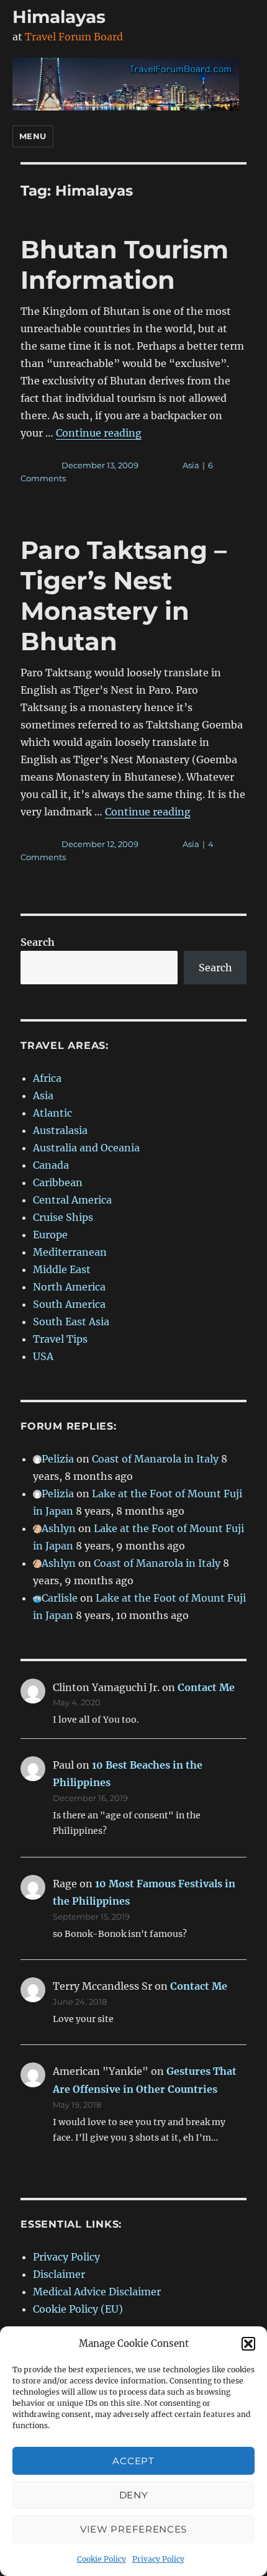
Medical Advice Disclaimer (97, 2292)
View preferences (133, 2529)
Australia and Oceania (86, 1148)
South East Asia (71, 1322)
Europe (50, 1235)
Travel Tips (60, 1339)
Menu (33, 136)
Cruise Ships (63, 1217)
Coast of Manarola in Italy (155, 1459)
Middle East (62, 1269)
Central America (72, 1200)
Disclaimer (59, 2274)
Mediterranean (70, 1252)
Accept (133, 2461)
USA (43, 1356)
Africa (47, 1078)
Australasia (60, 1130)
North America (69, 1287)
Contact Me (206, 1687)
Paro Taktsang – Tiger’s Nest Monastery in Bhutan (124, 596)
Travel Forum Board (74, 37)
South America (69, 1304)
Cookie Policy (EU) (78, 2309)
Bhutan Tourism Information (124, 265)
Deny (134, 2495)
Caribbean (58, 1182)
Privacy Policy (158, 2559)
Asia (191, 465)
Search (38, 942)
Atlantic (52, 1113)
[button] (248, 2344)
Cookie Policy (102, 2559)
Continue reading (99, 433)
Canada (51, 1165)
